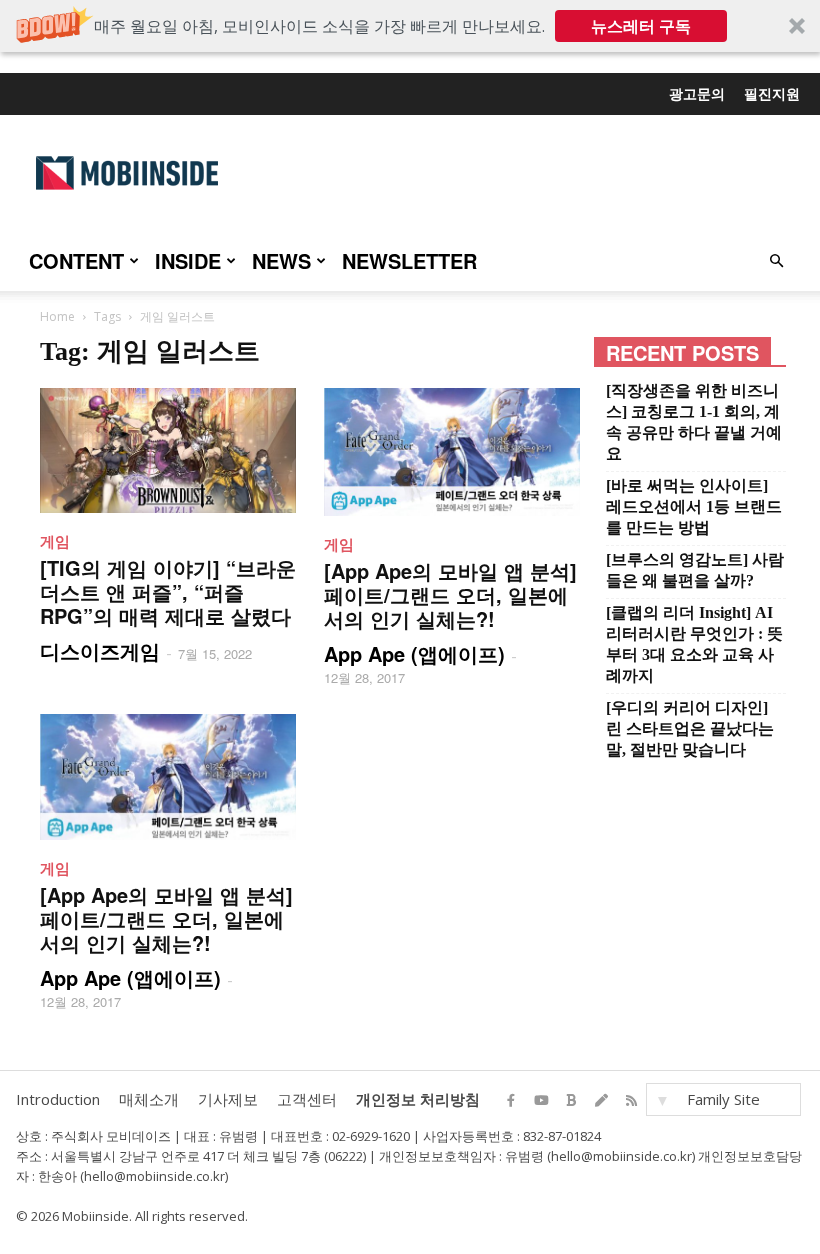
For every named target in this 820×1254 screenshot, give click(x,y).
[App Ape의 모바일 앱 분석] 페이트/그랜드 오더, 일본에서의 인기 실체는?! (450, 594)
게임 (55, 541)
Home (57, 316)
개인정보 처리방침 (418, 1099)
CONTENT (76, 260)
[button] (410, 26)
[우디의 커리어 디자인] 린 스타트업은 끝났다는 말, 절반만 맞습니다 (690, 728)
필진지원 (772, 93)
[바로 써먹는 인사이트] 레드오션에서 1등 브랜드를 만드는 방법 (694, 506)
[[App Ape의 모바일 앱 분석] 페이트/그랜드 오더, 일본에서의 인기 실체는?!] (452, 452)
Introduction (58, 1099)
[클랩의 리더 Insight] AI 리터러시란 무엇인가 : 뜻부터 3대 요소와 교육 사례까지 (694, 644)
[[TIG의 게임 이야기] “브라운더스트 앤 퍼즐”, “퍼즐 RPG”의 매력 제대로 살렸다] (168, 450)
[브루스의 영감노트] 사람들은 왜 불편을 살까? (695, 570)
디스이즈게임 (100, 650)
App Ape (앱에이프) (414, 653)
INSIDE (188, 260)
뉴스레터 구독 (641, 26)
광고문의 (697, 93)
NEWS (281, 260)
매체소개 (149, 1099)
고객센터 (307, 1099)
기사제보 (228, 1099)
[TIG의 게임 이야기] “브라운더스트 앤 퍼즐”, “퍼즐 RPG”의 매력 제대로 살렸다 (168, 591)
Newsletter (409, 260)
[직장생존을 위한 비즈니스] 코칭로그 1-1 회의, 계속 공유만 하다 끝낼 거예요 (694, 422)
